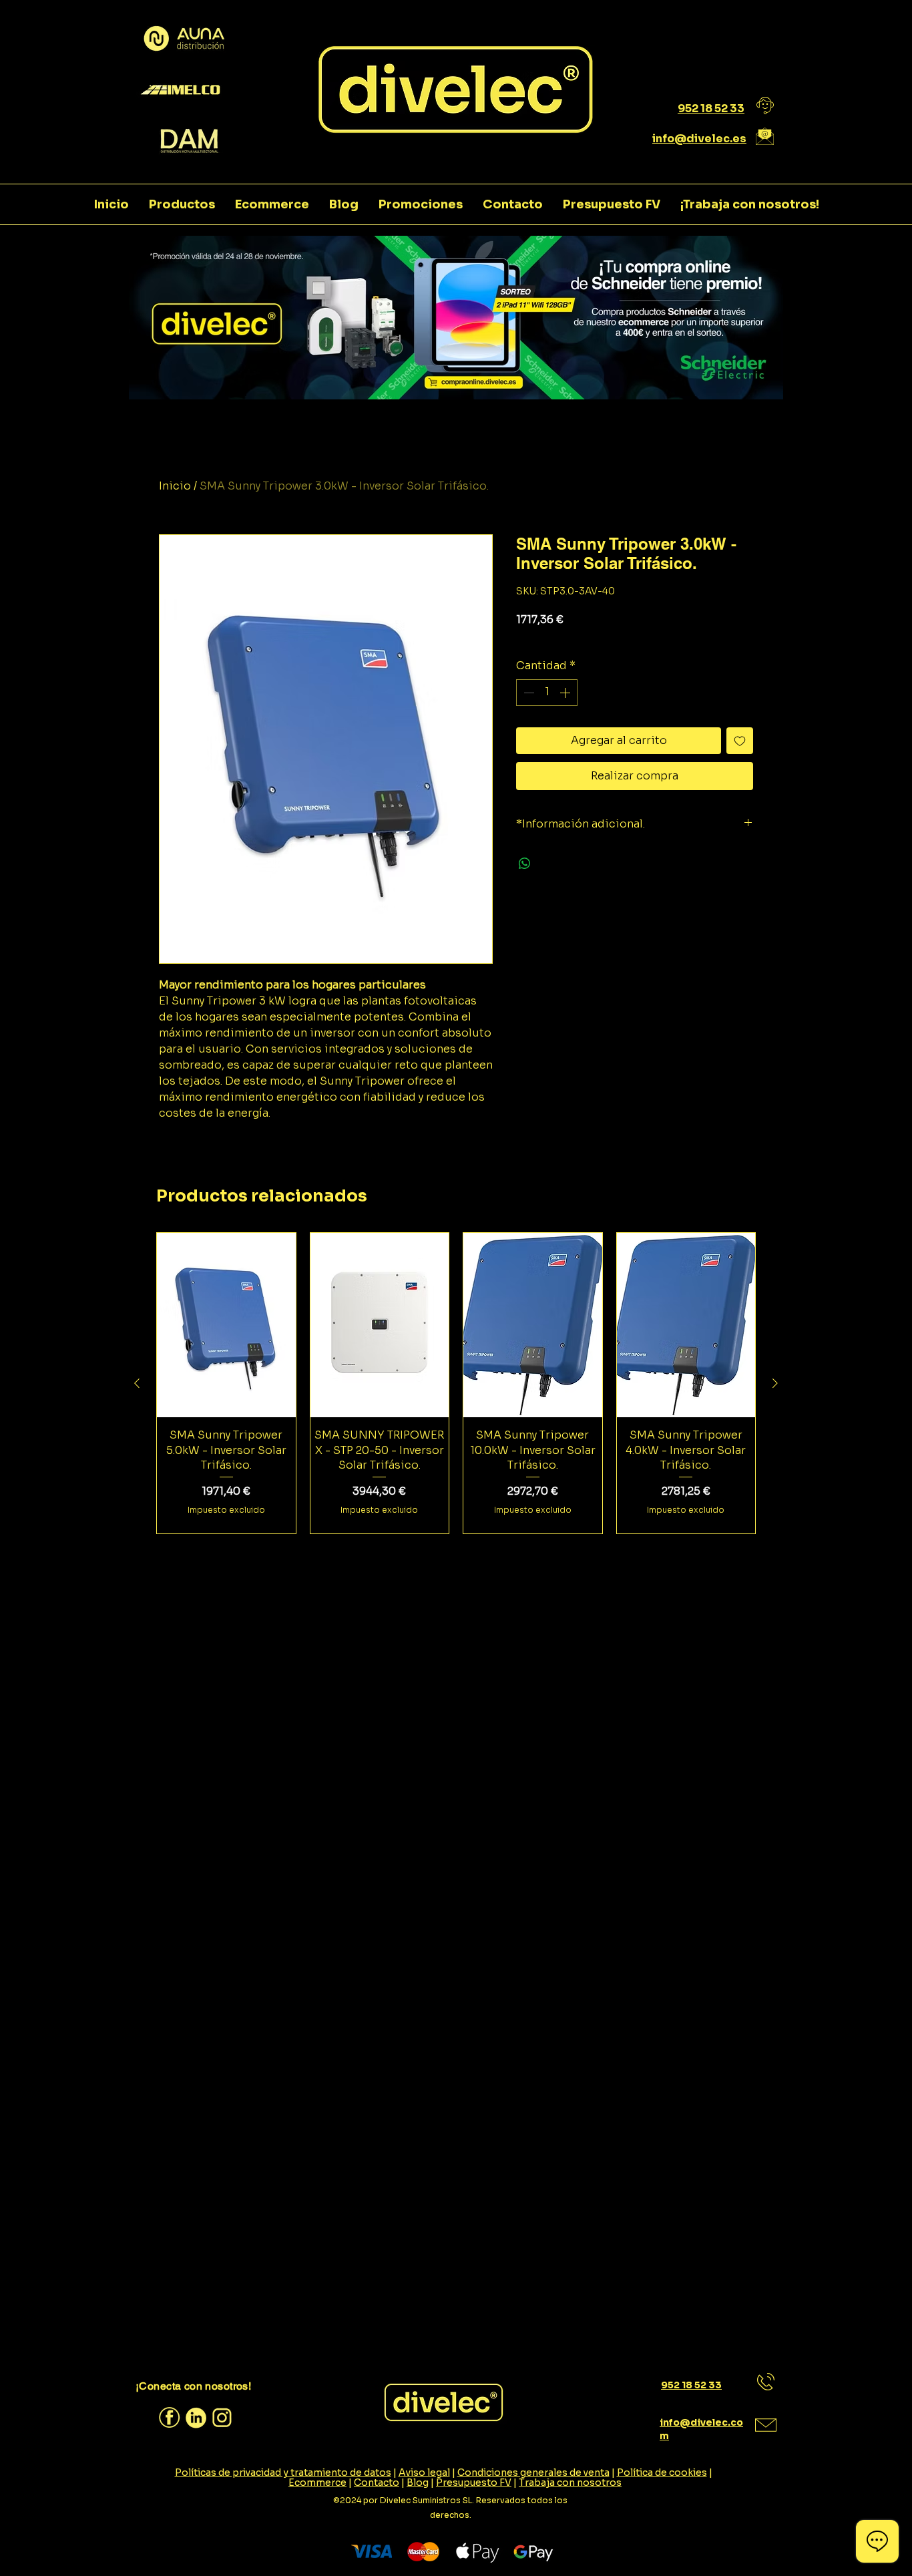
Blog (418, 2482)
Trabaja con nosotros (570, 2482)
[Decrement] (527, 693)
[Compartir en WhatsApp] (525, 864)
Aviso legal (424, 2472)
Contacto (377, 2482)
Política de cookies (662, 2472)
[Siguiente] (775, 1383)
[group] (456, 1384)
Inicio (175, 486)
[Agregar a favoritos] (740, 741)
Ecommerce (317, 2482)
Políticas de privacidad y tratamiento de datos (283, 2472)
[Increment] (566, 693)
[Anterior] (137, 1383)
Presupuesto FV (474, 2482)
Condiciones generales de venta (533, 2472)
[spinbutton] (547, 693)
